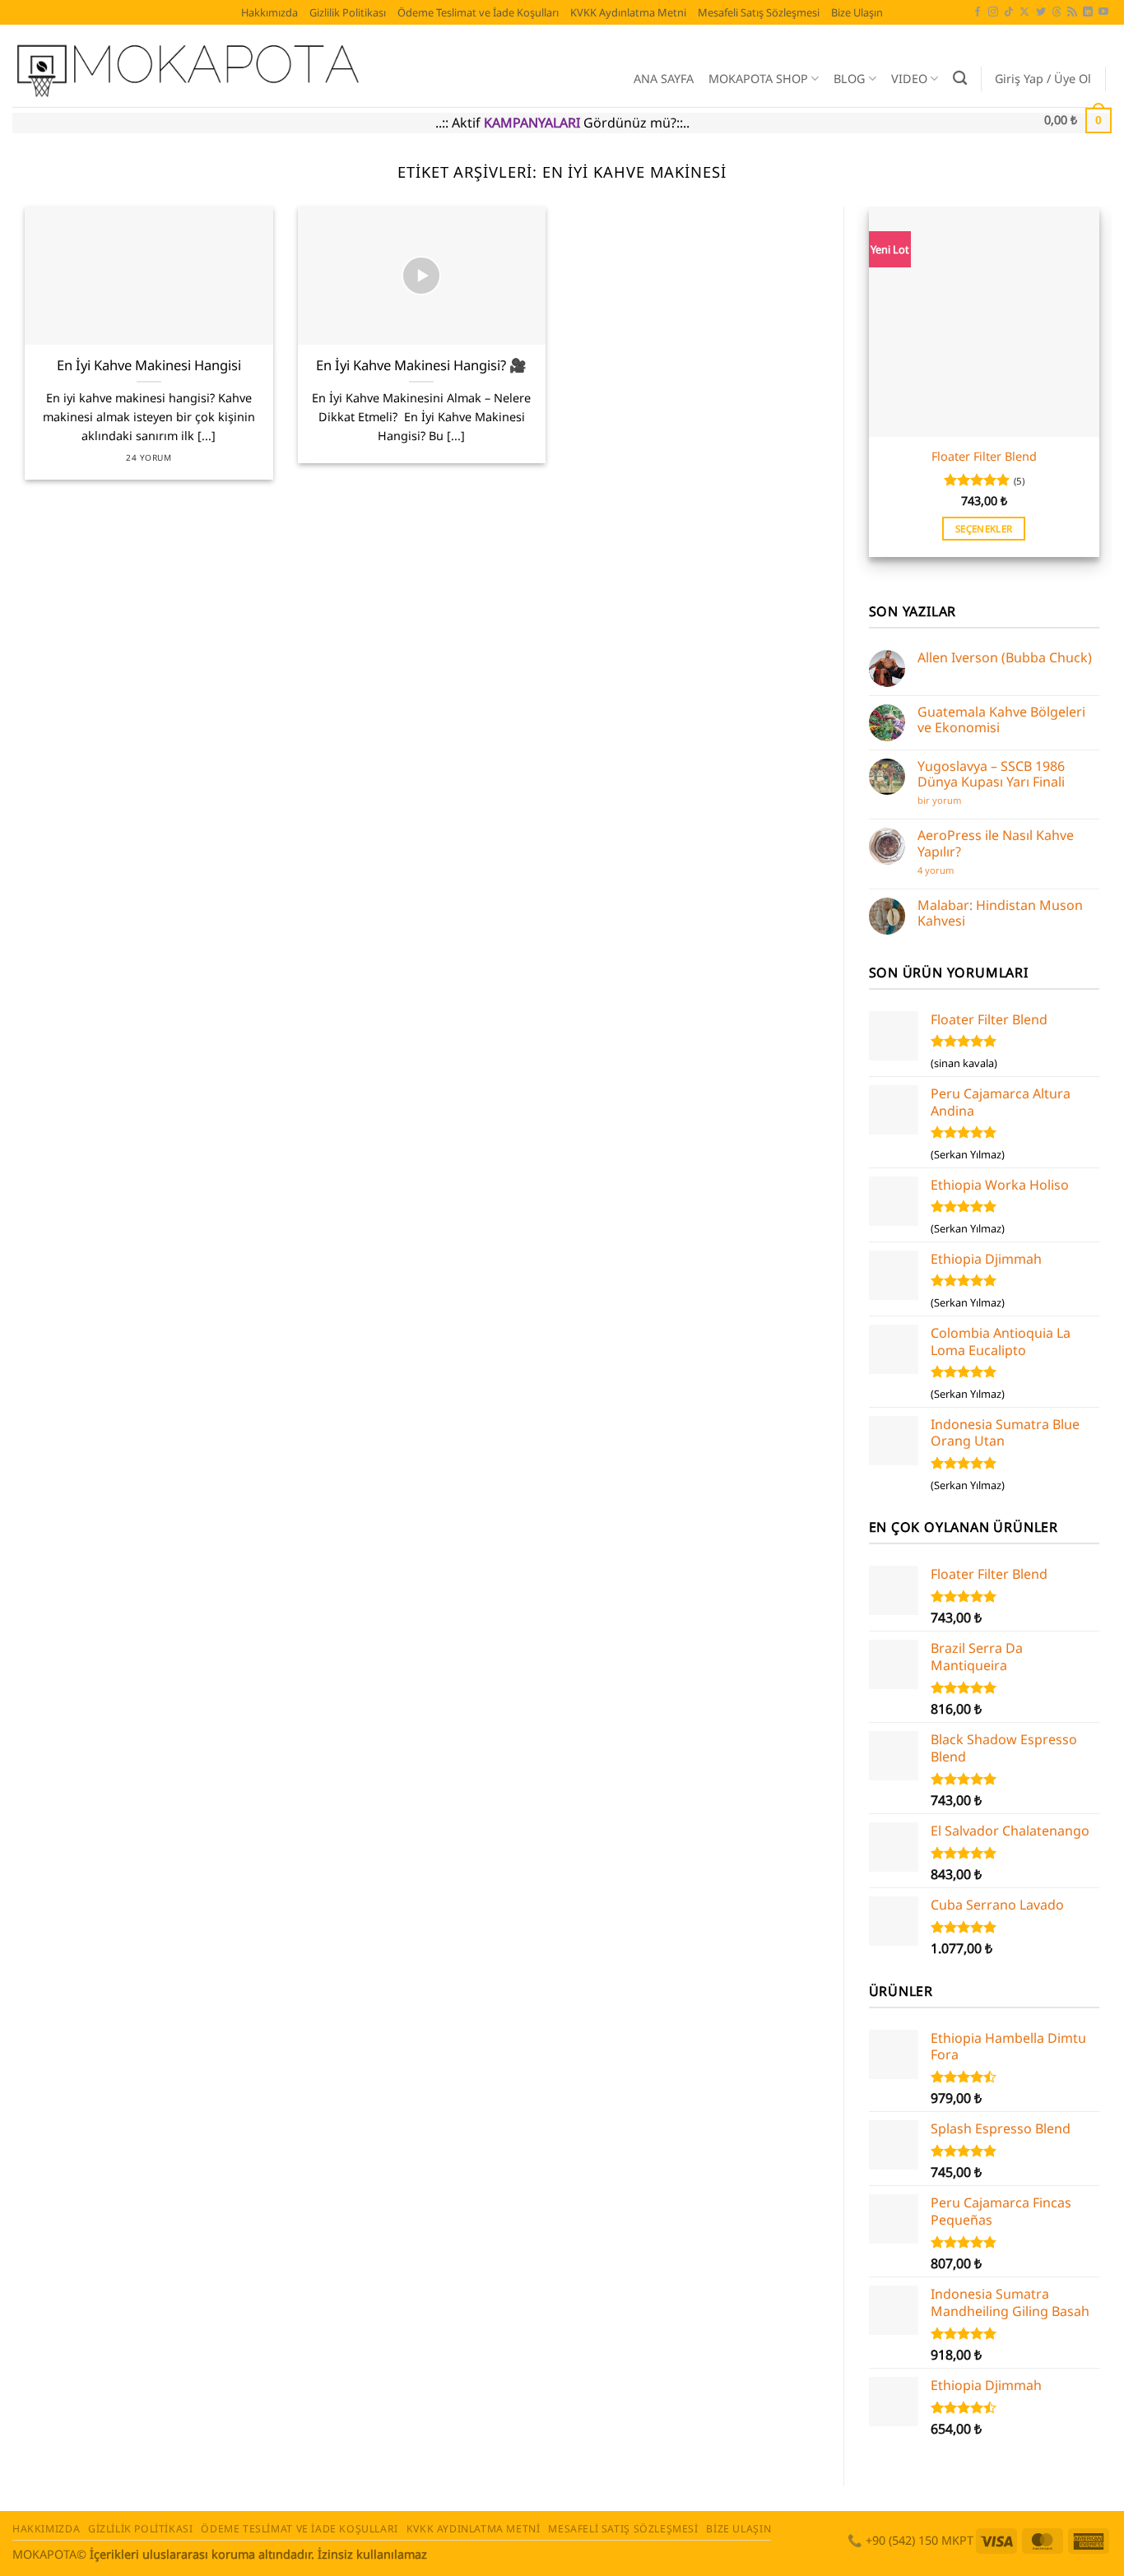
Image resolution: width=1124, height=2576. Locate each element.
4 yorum (939, 870)
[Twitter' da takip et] (1041, 12)
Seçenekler (984, 529)
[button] (1043, 79)
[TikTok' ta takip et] (1009, 12)
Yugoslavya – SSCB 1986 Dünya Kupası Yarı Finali (991, 774)
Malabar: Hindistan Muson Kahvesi (1000, 913)
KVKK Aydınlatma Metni (628, 12)
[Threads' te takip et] (1057, 12)
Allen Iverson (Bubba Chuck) (1005, 658)
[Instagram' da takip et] (993, 12)
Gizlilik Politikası (348, 12)
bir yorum (941, 800)
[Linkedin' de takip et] (1088, 12)
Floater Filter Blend (984, 457)
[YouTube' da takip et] (1103, 12)
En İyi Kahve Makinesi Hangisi (149, 365)
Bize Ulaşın (857, 12)
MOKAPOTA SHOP (758, 79)
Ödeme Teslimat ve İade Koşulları (478, 12)
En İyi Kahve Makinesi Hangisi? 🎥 (421, 365)
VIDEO (909, 79)
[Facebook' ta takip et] (978, 12)
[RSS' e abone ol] (1072, 12)
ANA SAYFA (664, 79)
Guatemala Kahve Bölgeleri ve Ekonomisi (1001, 720)
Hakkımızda (269, 12)
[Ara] (960, 79)
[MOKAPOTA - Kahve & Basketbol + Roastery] (287, 66)
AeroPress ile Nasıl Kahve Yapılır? (996, 843)
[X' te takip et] (1024, 12)
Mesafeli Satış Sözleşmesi (759, 12)
